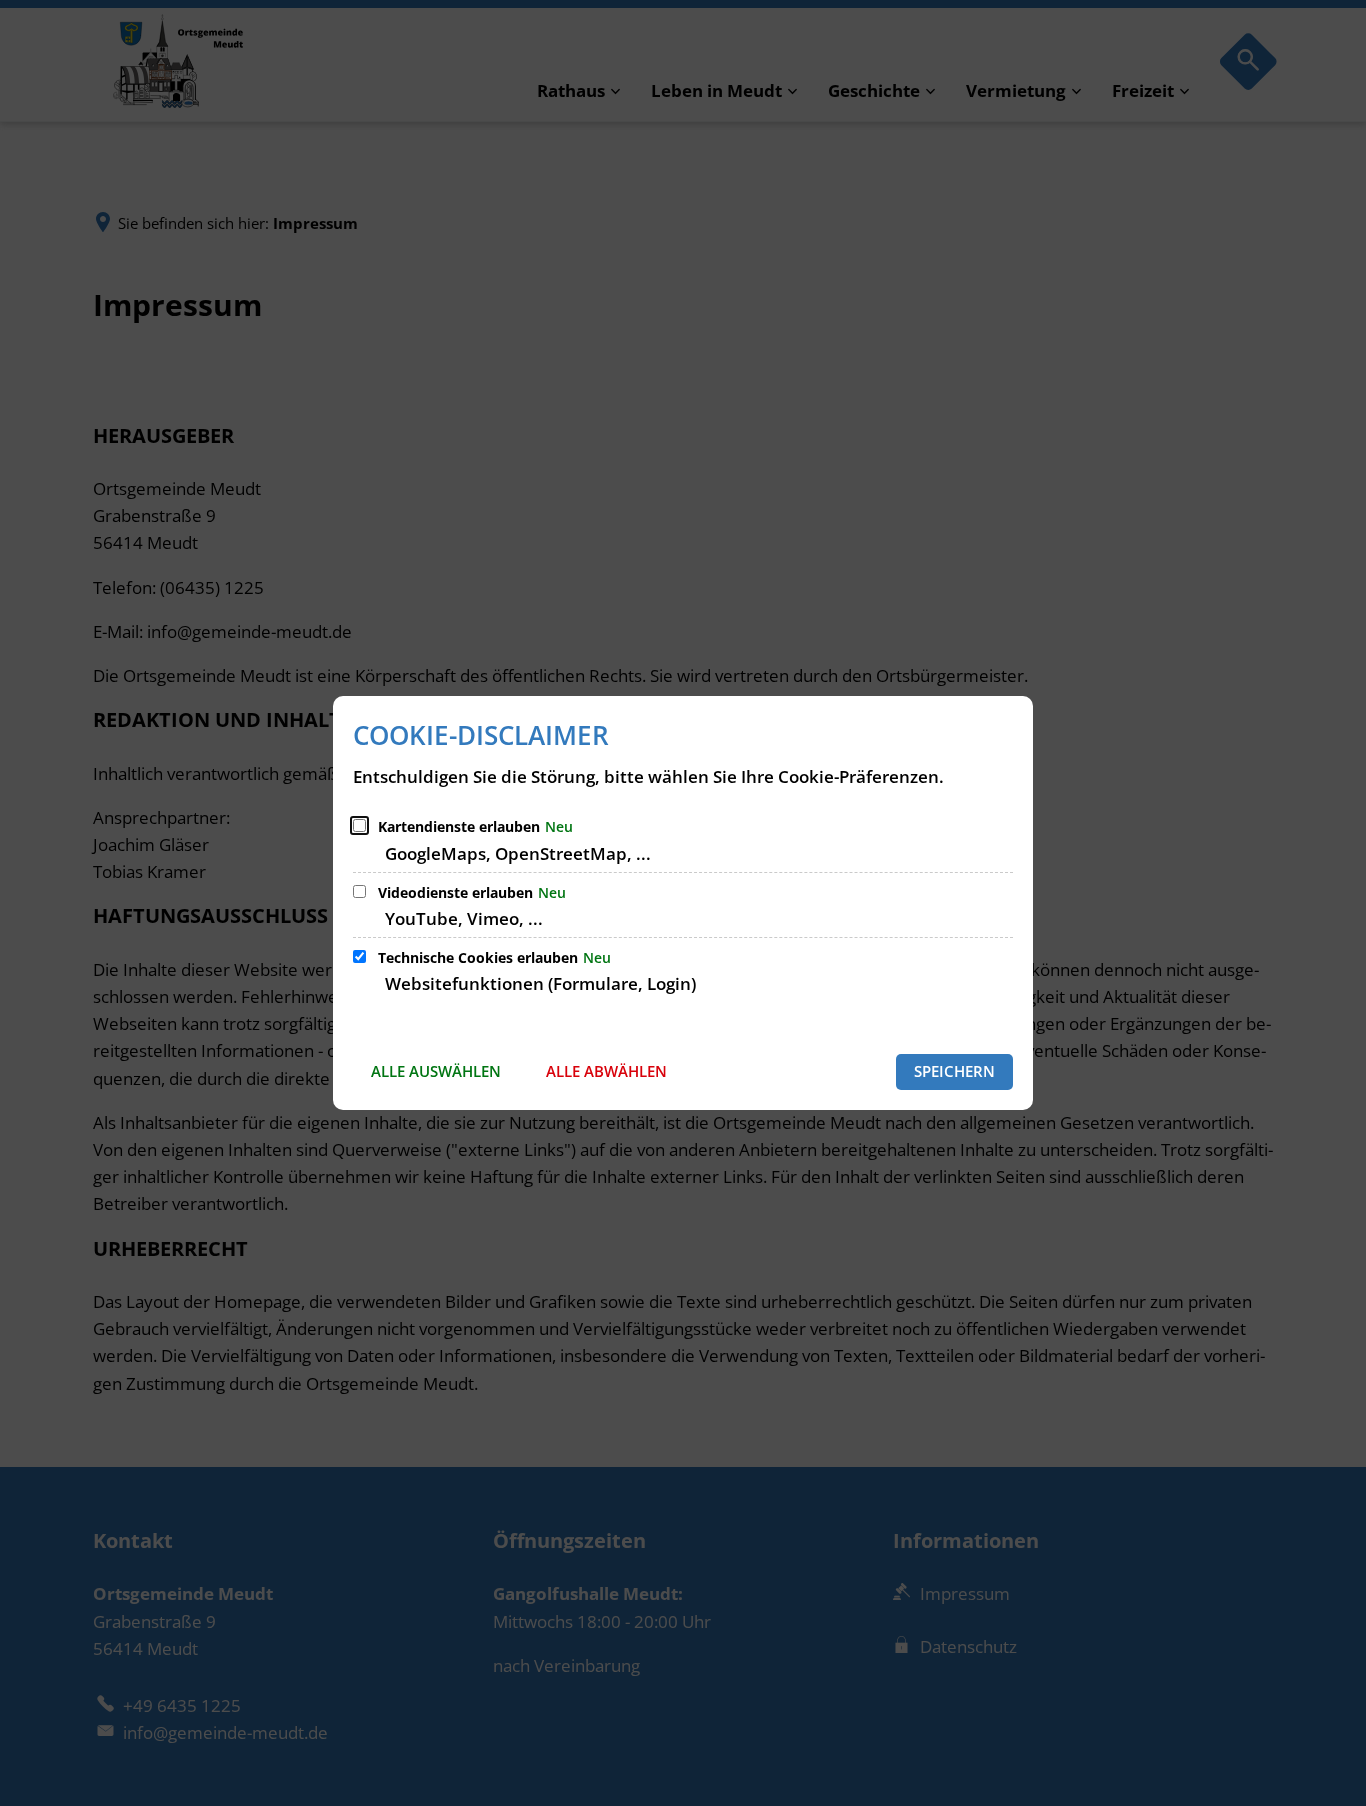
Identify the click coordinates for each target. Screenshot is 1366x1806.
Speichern (954, 1071)
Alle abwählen (606, 1071)
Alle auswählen (436, 1071)
